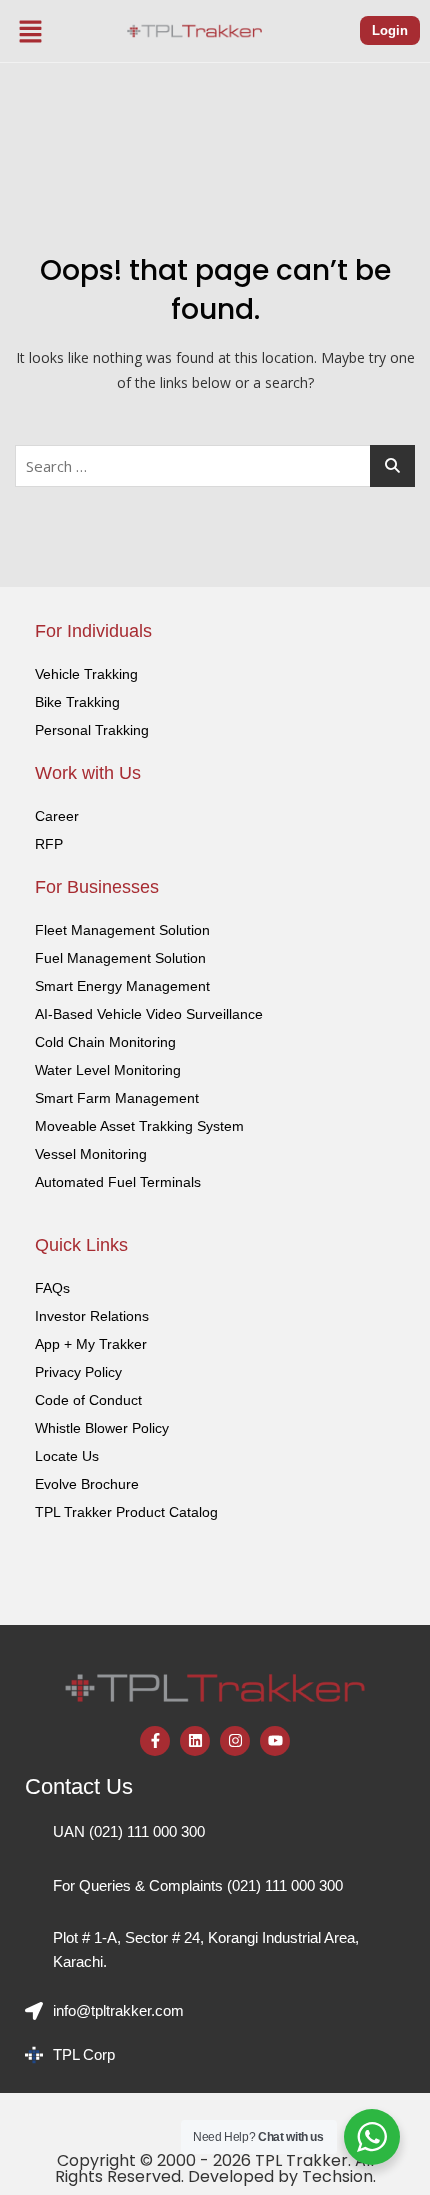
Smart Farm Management (117, 1098)
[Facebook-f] (155, 1741)
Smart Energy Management (122, 986)
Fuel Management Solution (120, 958)
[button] (31, 31)
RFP (49, 844)
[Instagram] (235, 1741)
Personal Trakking (92, 730)
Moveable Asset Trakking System (139, 1126)
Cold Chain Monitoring (105, 1042)
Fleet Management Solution (122, 930)
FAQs (52, 1288)
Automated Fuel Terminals (118, 1182)
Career (57, 816)
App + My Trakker (91, 1344)
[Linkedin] (195, 1741)
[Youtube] (275, 1741)
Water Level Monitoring (108, 1070)
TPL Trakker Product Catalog (126, 1512)
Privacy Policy (78, 1372)
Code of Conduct (88, 1400)
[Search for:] (215, 466)
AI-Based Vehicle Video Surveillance (149, 1014)
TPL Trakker (301, 2160)
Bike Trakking (77, 702)
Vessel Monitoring (91, 1154)
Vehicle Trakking (86, 674)
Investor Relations (92, 1316)
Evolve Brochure (87, 1484)
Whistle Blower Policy (102, 1428)
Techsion (337, 2176)
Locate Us (67, 1456)
